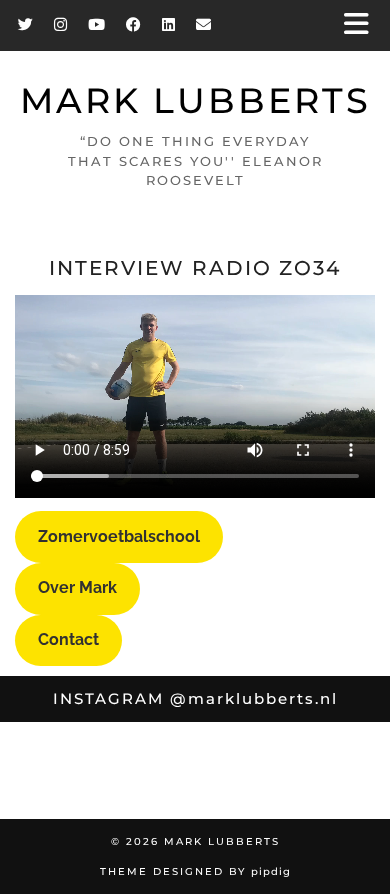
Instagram (195, 698)
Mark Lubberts (195, 100)
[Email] (204, 24)
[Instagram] (61, 24)
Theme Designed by (195, 871)
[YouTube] (97, 24)
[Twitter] (26, 24)
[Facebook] (134, 24)
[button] (363, 25)
